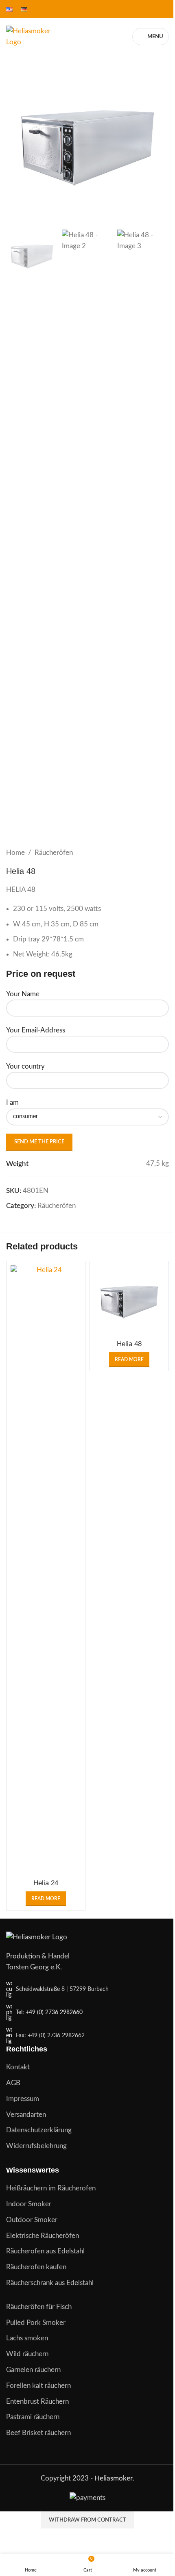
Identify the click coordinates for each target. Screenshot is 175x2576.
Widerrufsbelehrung (36, 2146)
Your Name (23, 994)
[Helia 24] (46, 1570)
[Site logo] (34, 36)
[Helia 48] (129, 1300)
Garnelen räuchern (33, 2370)
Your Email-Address (36, 1030)
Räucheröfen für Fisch (39, 2307)
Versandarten (26, 2115)
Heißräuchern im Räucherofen (51, 2188)
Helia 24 (46, 1883)
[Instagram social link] (153, 9)
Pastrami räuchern (33, 2417)
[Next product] (164, 853)
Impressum (23, 2099)
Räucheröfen (54, 853)
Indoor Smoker (29, 2204)
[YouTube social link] (164, 9)
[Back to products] (154, 853)
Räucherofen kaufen (36, 2267)
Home (15, 853)
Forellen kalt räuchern (38, 2386)
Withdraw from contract (87, 2520)
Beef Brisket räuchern (38, 2433)
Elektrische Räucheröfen (43, 2236)
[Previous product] (144, 853)
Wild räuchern (27, 2354)
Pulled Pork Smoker (36, 2323)
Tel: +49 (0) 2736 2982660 (49, 2012)
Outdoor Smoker (32, 2220)
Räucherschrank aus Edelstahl (50, 2283)
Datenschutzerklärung (39, 2130)
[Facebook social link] (143, 9)
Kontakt (18, 2067)
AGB (13, 2083)
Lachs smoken (27, 2338)
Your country (25, 1066)
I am (12, 1103)
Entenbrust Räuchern (37, 2401)
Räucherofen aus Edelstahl (45, 2251)
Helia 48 (129, 1344)
